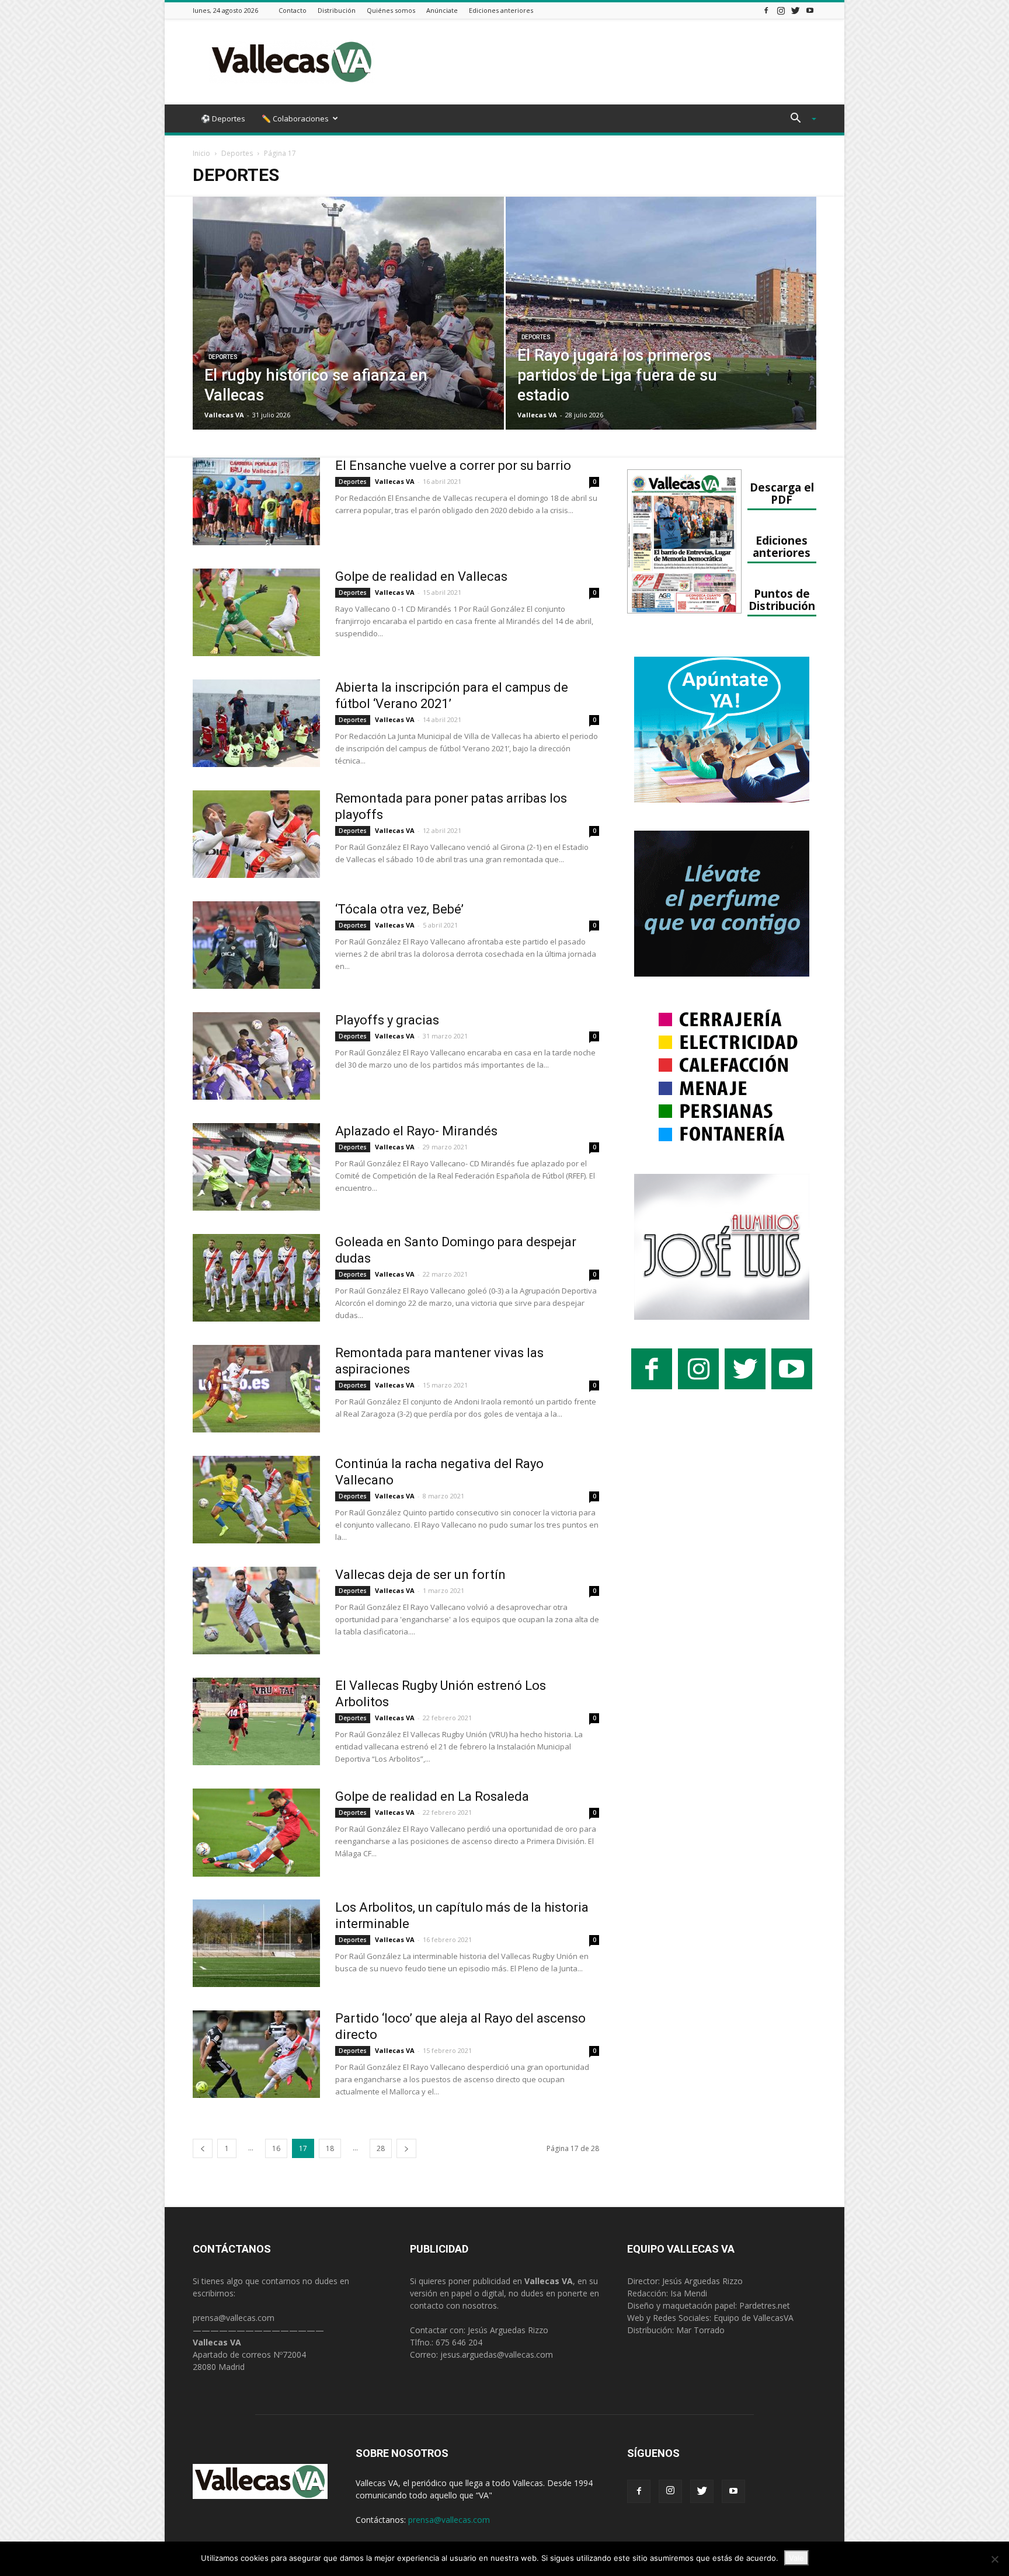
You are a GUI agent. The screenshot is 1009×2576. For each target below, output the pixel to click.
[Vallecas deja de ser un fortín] (256, 1611)
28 (381, 2148)
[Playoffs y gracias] (256, 1056)
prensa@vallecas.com (234, 2318)
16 (276, 2148)
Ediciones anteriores (501, 10)
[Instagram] (781, 10)
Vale (796, 2558)
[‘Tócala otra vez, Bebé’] (256, 945)
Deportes (237, 153)
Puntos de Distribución (782, 599)
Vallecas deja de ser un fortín (420, 1575)
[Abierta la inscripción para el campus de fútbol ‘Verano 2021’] (256, 723)
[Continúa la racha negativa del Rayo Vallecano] (256, 1500)
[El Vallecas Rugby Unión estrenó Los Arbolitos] (256, 1721)
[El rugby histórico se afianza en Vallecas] (348, 332)
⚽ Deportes (223, 118)
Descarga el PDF (782, 493)
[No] (994, 2559)
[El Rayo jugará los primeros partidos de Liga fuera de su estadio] (661, 332)
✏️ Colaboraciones (295, 118)
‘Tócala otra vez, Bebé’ (399, 909)
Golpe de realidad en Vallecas (421, 576)
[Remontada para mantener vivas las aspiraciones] (256, 1389)
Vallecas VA (224, 415)
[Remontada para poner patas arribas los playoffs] (256, 834)
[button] (799, 119)
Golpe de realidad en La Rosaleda (432, 1796)
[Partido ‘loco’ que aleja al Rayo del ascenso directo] (256, 2054)
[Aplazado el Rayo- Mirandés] (256, 1167)
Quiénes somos (391, 10)
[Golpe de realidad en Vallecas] (256, 612)
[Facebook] (766, 10)
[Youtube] (810, 10)
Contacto (293, 10)
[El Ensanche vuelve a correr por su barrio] (256, 501)
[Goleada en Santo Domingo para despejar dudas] (256, 1278)
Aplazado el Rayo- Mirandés (416, 1131)
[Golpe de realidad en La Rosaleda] (256, 1833)
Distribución (337, 10)
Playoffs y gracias (387, 1020)
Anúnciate (442, 10)
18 (330, 2148)
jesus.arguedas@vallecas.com (497, 2354)
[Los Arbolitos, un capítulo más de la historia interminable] (256, 1943)
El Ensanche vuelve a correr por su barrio (453, 466)
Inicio (201, 153)
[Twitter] (795, 10)
